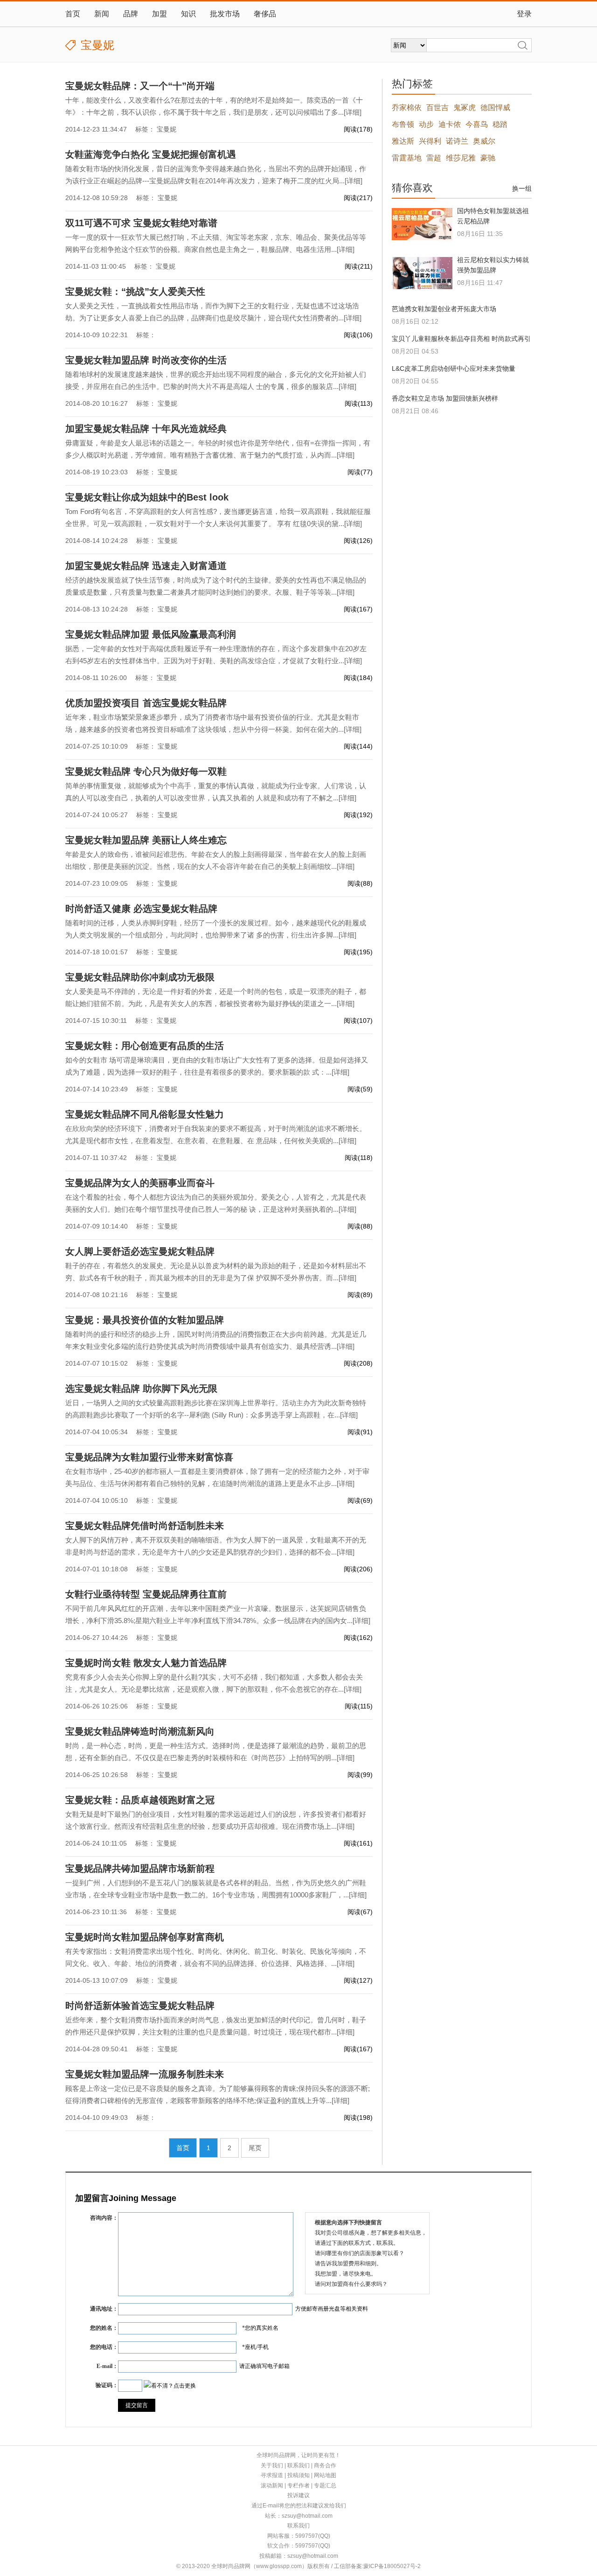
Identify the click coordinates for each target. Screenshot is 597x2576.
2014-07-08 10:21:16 (97, 1295)
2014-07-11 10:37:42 (96, 1158)
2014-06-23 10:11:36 (96, 1912)
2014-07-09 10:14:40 (97, 1226)
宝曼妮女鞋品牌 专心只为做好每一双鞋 (146, 771)
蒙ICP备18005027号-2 (392, 2566)
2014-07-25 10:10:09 (97, 746)
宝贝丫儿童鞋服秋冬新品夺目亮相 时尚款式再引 (461, 339)
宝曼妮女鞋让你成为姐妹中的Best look (147, 497)
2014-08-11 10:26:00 (96, 678)
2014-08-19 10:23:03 (97, 472)
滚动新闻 (272, 2486)
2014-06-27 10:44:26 (97, 1638)
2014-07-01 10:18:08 (97, 1569)
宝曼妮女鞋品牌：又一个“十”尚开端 (140, 86)
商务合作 (325, 2465)
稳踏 (500, 124)
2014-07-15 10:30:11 (96, 1021)
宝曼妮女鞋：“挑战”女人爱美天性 (135, 292)
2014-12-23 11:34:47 (96, 129)
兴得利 (430, 141)
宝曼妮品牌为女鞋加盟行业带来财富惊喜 (149, 1457)
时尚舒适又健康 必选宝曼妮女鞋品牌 (141, 909)
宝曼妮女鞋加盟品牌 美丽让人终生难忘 (146, 840)
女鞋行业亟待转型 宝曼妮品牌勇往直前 (146, 1594)
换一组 (522, 188)
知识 (188, 14)
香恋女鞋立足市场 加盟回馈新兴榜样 (445, 398)
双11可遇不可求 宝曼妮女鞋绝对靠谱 (141, 223)
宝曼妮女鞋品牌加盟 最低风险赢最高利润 (151, 634)
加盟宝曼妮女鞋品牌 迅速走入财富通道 (146, 566)
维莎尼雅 (461, 158)
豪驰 (488, 158)
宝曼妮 (167, 129)
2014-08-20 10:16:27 (97, 403)
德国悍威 (495, 108)
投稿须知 (298, 2475)
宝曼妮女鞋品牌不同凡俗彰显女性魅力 (145, 1114)
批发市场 (225, 14)
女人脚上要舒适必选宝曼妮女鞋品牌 (140, 1251)
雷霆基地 (407, 158)
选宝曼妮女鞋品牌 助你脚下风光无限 (141, 1389)
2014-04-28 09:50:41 (97, 2049)
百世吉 (437, 108)
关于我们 (272, 2465)
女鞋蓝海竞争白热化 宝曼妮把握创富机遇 (151, 154)
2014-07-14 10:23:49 (97, 1089)
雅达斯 (403, 141)
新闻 (102, 14)
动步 (426, 124)
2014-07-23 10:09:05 (97, 883)
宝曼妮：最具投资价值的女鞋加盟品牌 (145, 1320)
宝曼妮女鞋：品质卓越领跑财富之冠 (140, 1800)
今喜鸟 (477, 124)
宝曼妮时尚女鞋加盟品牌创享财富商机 (145, 1937)
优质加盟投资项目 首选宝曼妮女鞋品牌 (146, 703)
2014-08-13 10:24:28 (97, 609)
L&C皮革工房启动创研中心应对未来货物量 (454, 368)
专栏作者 (298, 2486)
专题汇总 (325, 2486)
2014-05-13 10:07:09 (97, 1980)
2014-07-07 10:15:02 (97, 1363)
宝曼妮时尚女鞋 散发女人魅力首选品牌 (146, 1663)
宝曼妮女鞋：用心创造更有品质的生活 (145, 1046)
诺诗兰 (457, 141)
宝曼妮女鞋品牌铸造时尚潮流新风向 (140, 1731)
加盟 (160, 14)
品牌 (131, 14)
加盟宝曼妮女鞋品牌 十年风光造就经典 (146, 429)
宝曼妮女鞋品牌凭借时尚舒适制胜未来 (145, 1526)
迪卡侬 (450, 124)
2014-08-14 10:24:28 (97, 541)
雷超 (434, 158)
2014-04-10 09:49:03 (97, 2118)
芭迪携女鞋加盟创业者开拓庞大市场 (444, 309)
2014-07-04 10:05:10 (97, 1500)
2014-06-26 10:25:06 (97, 1706)
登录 (524, 14)
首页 (73, 14)
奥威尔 (484, 141)
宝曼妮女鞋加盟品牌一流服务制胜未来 (145, 2074)
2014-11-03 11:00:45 (96, 266)
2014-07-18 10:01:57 (97, 952)
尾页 (255, 2148)
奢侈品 (265, 14)
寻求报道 (272, 2475)
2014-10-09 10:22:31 (97, 335)
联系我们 (298, 2465)
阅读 (358, 129)
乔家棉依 (407, 108)
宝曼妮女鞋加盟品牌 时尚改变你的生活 (146, 360)
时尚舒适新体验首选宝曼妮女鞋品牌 (140, 2006)
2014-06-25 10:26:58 (97, 1775)
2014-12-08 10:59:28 (97, 198)
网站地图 (325, 2475)
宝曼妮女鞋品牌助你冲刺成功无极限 (140, 977)
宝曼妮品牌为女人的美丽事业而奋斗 (140, 1183)
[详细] (353, 112)
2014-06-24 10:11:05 (96, 1843)
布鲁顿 (403, 124)
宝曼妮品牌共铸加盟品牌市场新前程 (140, 1868)
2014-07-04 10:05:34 (97, 1432)
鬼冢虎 (465, 108)
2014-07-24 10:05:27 (97, 815)
